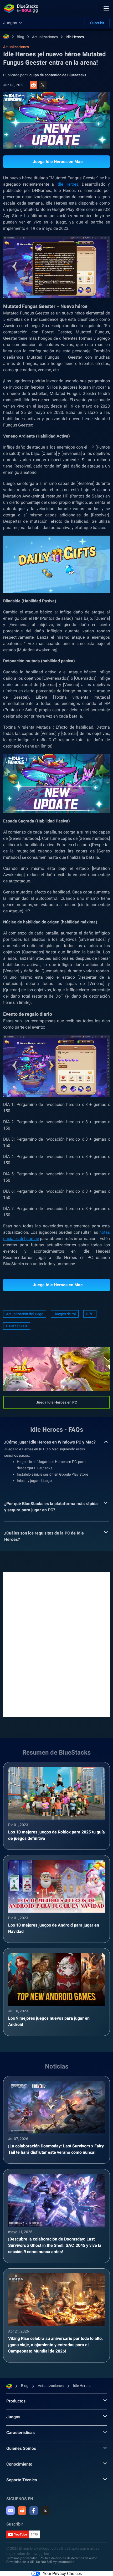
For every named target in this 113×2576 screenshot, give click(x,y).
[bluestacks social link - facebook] (34, 2511)
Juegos (13, 2417)
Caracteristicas (20, 2433)
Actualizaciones (45, 37)
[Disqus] (56, 1644)
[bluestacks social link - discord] (11, 2511)
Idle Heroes (75, 37)
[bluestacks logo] (21, 8)
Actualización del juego (25, 1314)
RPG (90, 1314)
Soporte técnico (22, 2480)
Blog (20, 37)
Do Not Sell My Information (55, 2562)
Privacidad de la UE (20, 2562)
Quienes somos (21, 2448)
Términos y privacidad (22, 2558)
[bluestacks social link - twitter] (45, 2511)
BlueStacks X (17, 1326)
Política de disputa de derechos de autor (68, 2558)
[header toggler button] (106, 8)
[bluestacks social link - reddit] (22, 2511)
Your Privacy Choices (62, 2574)
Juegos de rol (65, 1314)
